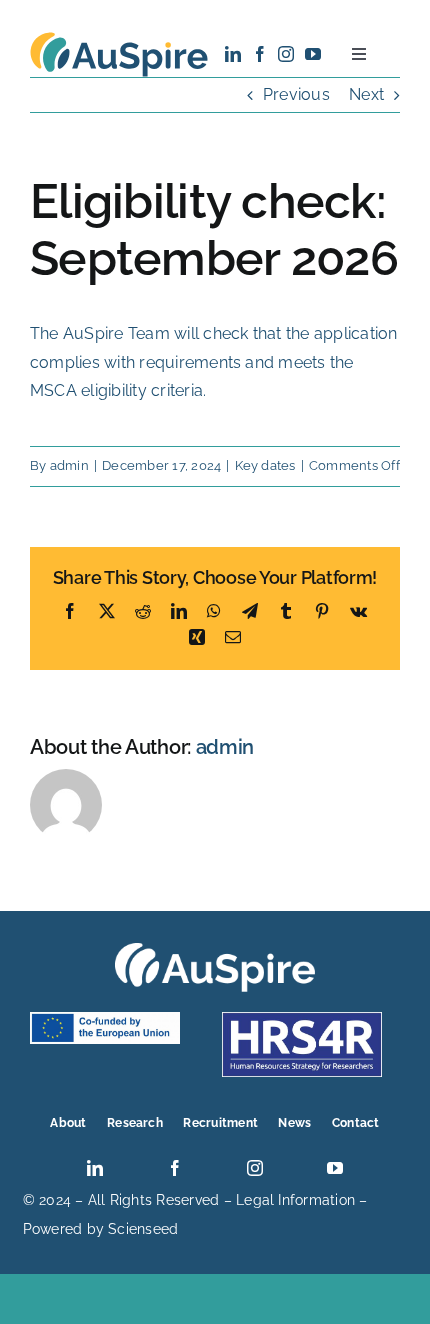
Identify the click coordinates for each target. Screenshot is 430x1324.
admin (69, 465)
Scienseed (143, 1229)
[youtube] (313, 54)
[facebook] (260, 54)
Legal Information (295, 1200)
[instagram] (286, 54)
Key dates (265, 465)
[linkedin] (233, 54)
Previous (296, 94)
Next (366, 94)
